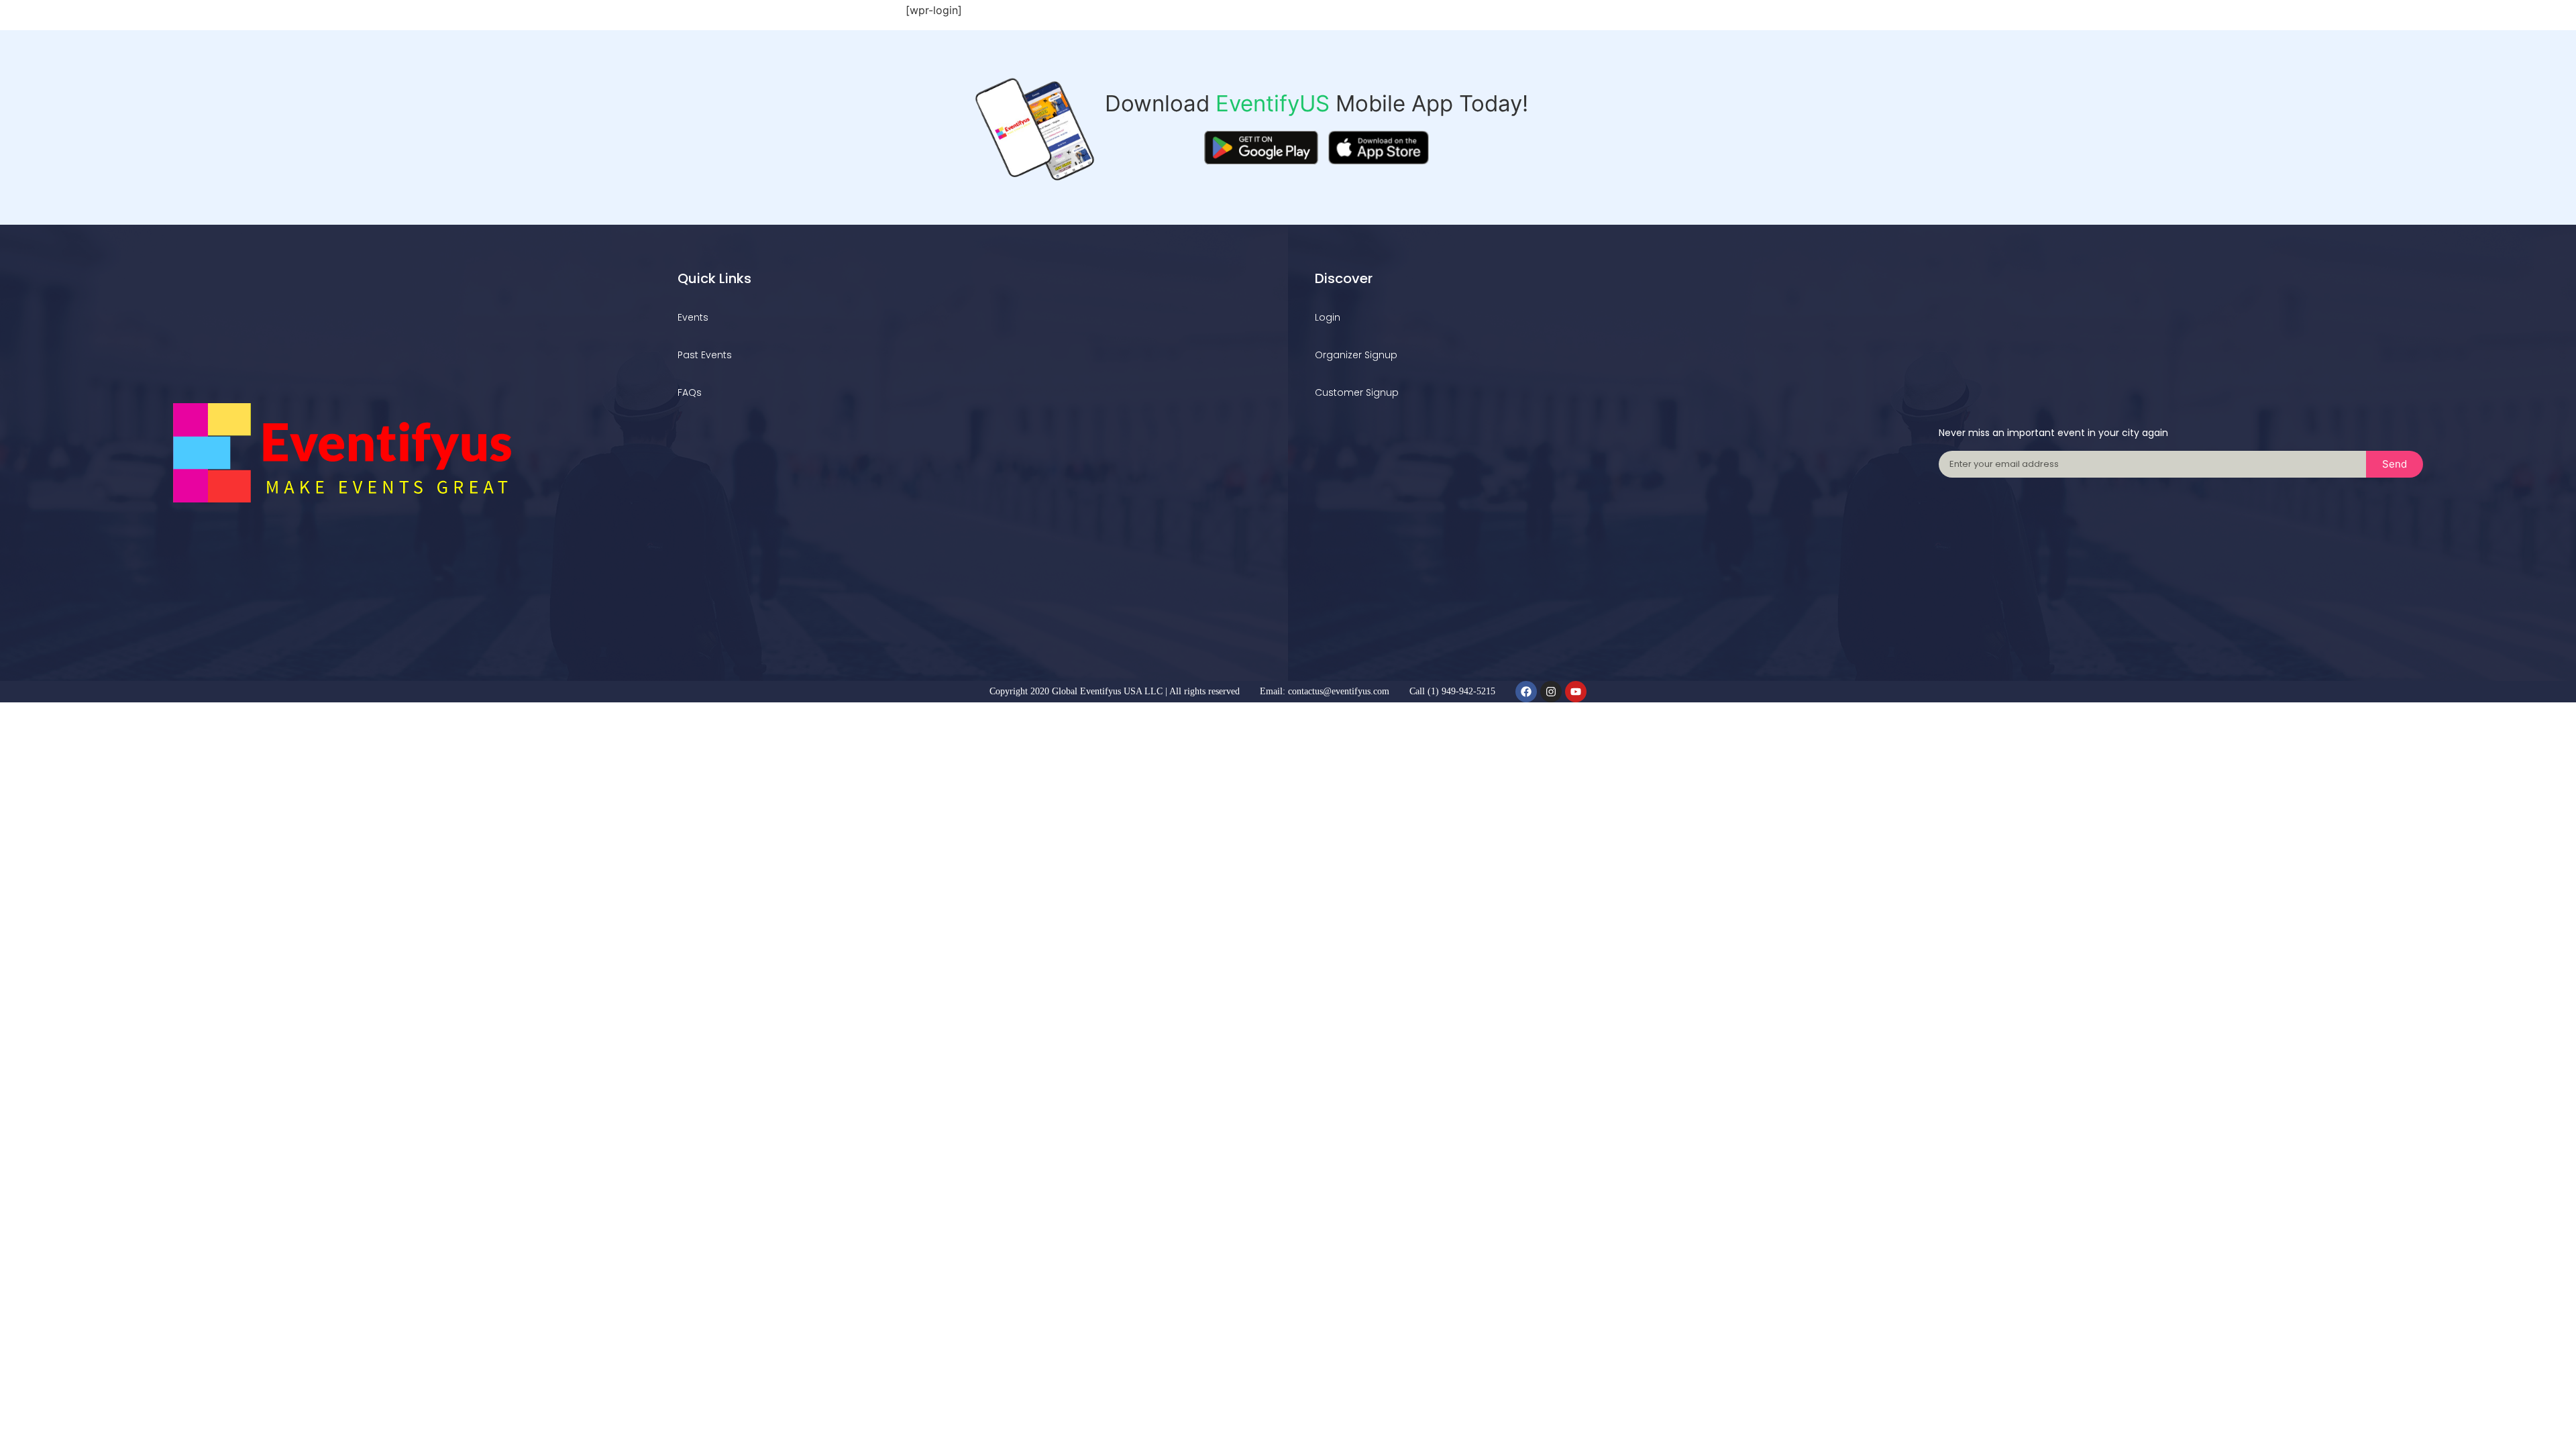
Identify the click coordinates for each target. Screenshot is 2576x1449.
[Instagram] (1551, 692)
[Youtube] (1576, 692)
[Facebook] (1526, 692)
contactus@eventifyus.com (1339, 691)
